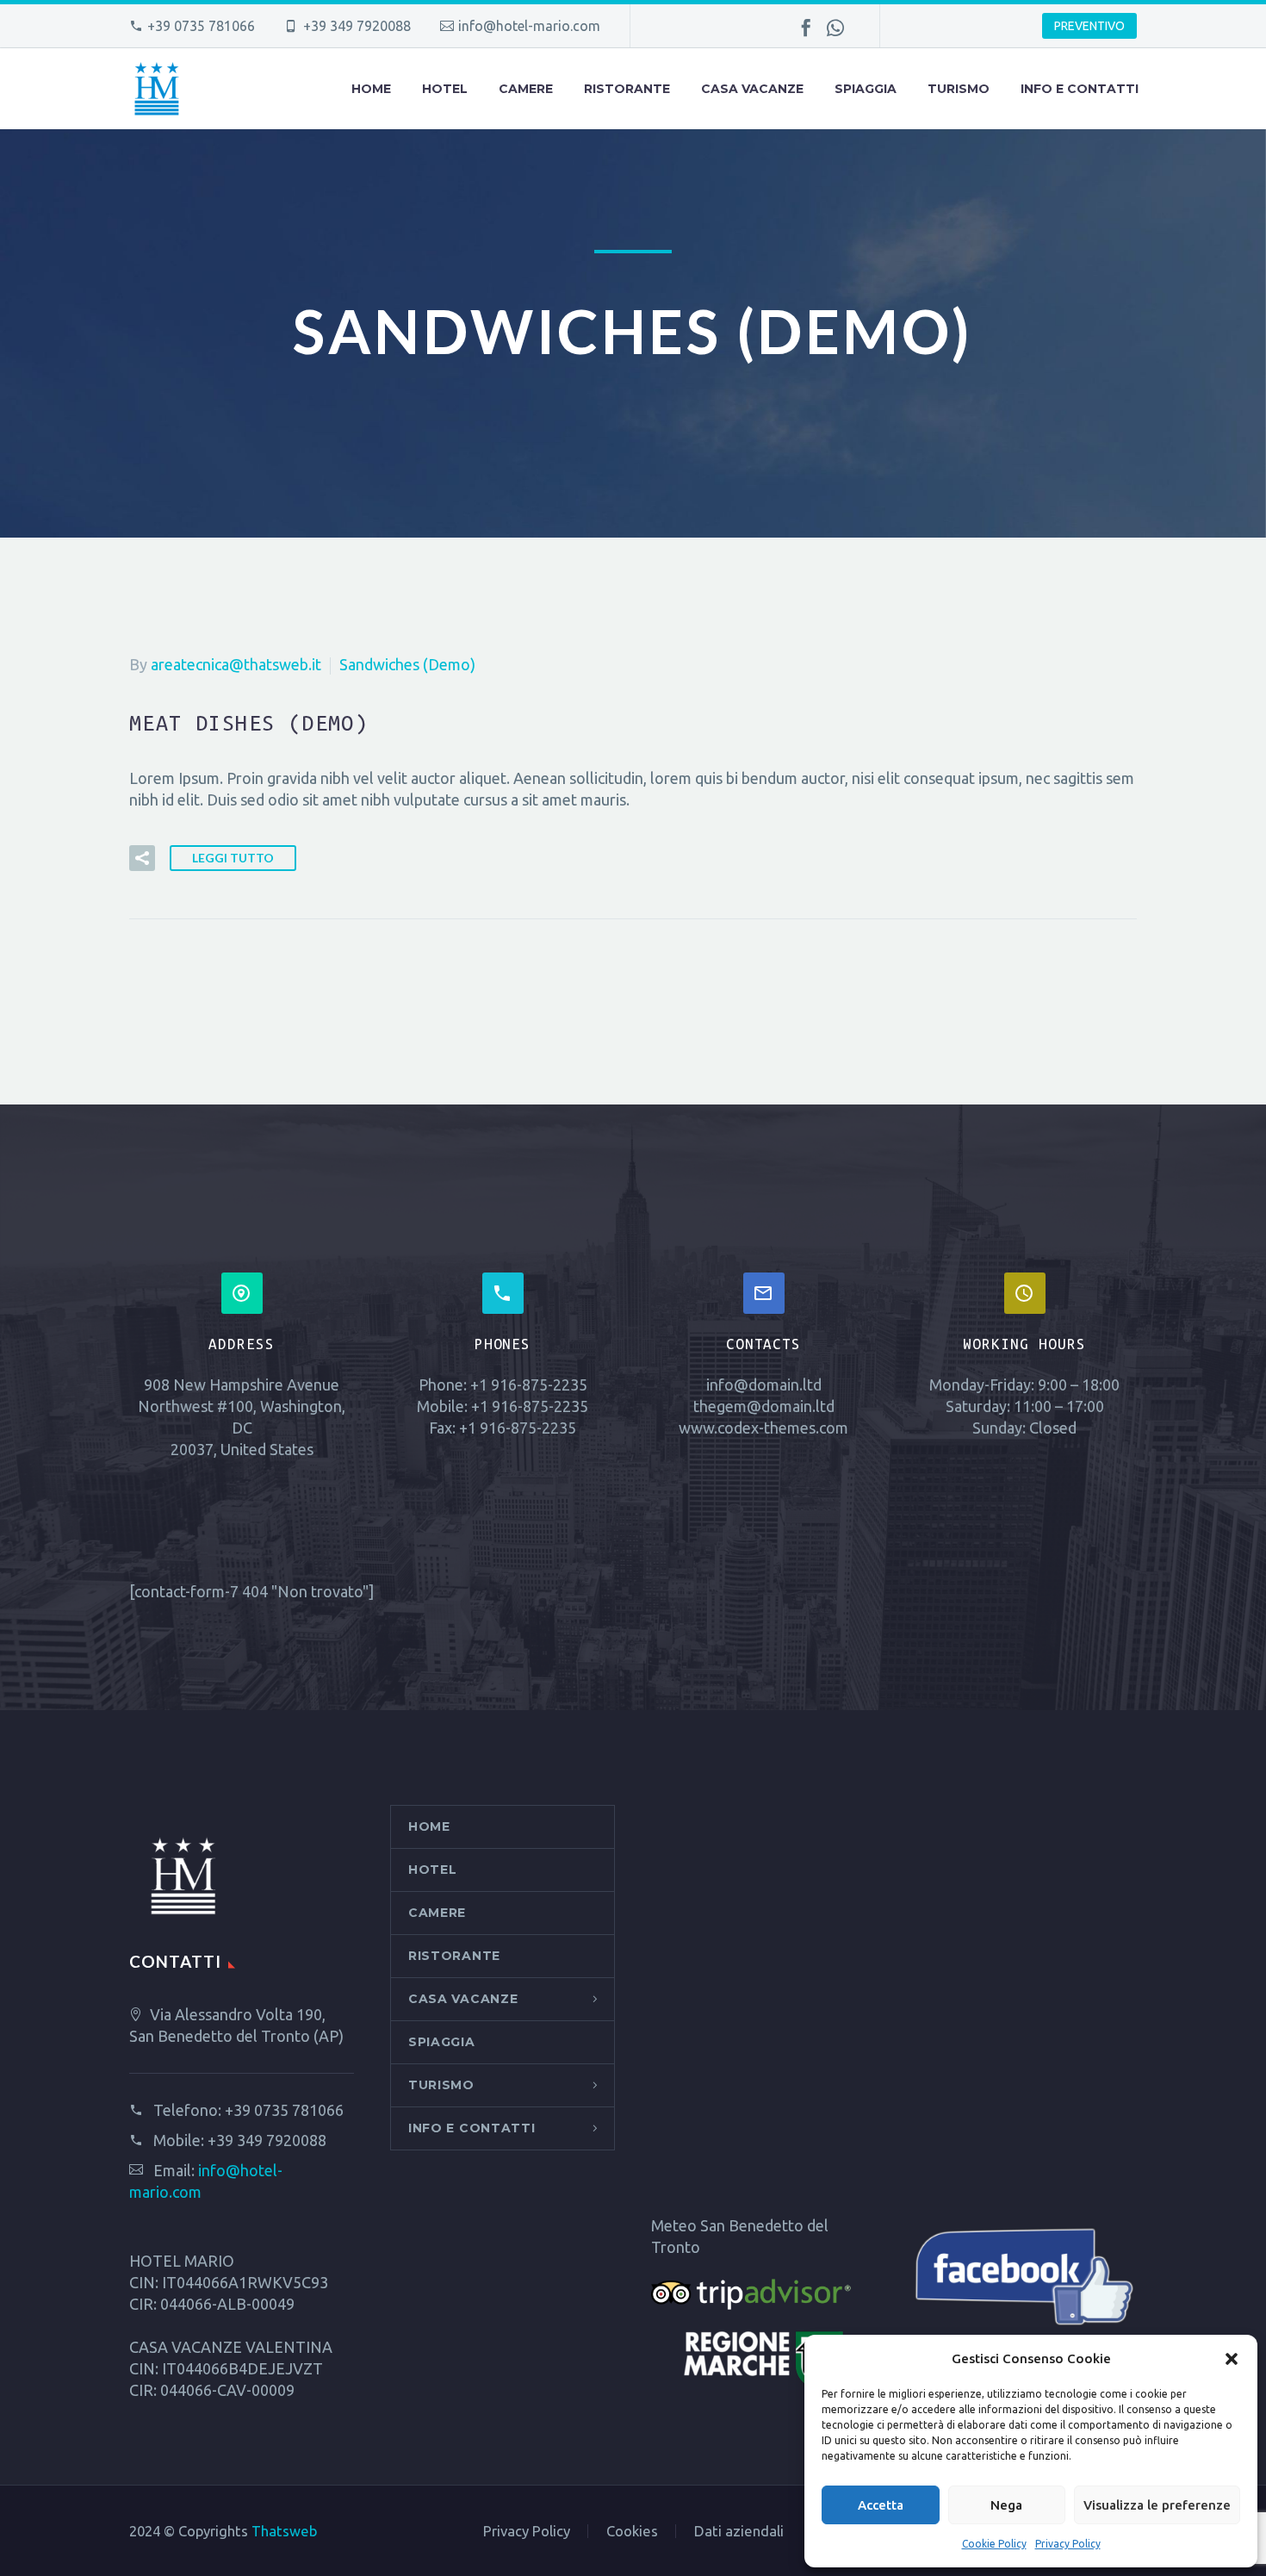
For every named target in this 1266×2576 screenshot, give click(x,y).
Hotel (445, 89)
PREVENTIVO (1089, 26)
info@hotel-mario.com (529, 26)
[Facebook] (806, 28)
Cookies (632, 2532)
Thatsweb (284, 2531)
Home (371, 89)
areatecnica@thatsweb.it (236, 664)
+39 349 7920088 (267, 2140)
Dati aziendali (739, 2532)
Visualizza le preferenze (1157, 2505)
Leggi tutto (233, 858)
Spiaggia (866, 89)
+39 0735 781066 (201, 26)
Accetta (881, 2505)
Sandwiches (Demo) (407, 664)
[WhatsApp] (835, 28)
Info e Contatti (1080, 89)
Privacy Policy (1068, 2544)
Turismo (959, 89)
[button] (1232, 2359)
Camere (526, 89)
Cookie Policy (994, 2544)
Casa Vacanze (752, 89)
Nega (1006, 2505)
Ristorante (627, 89)
